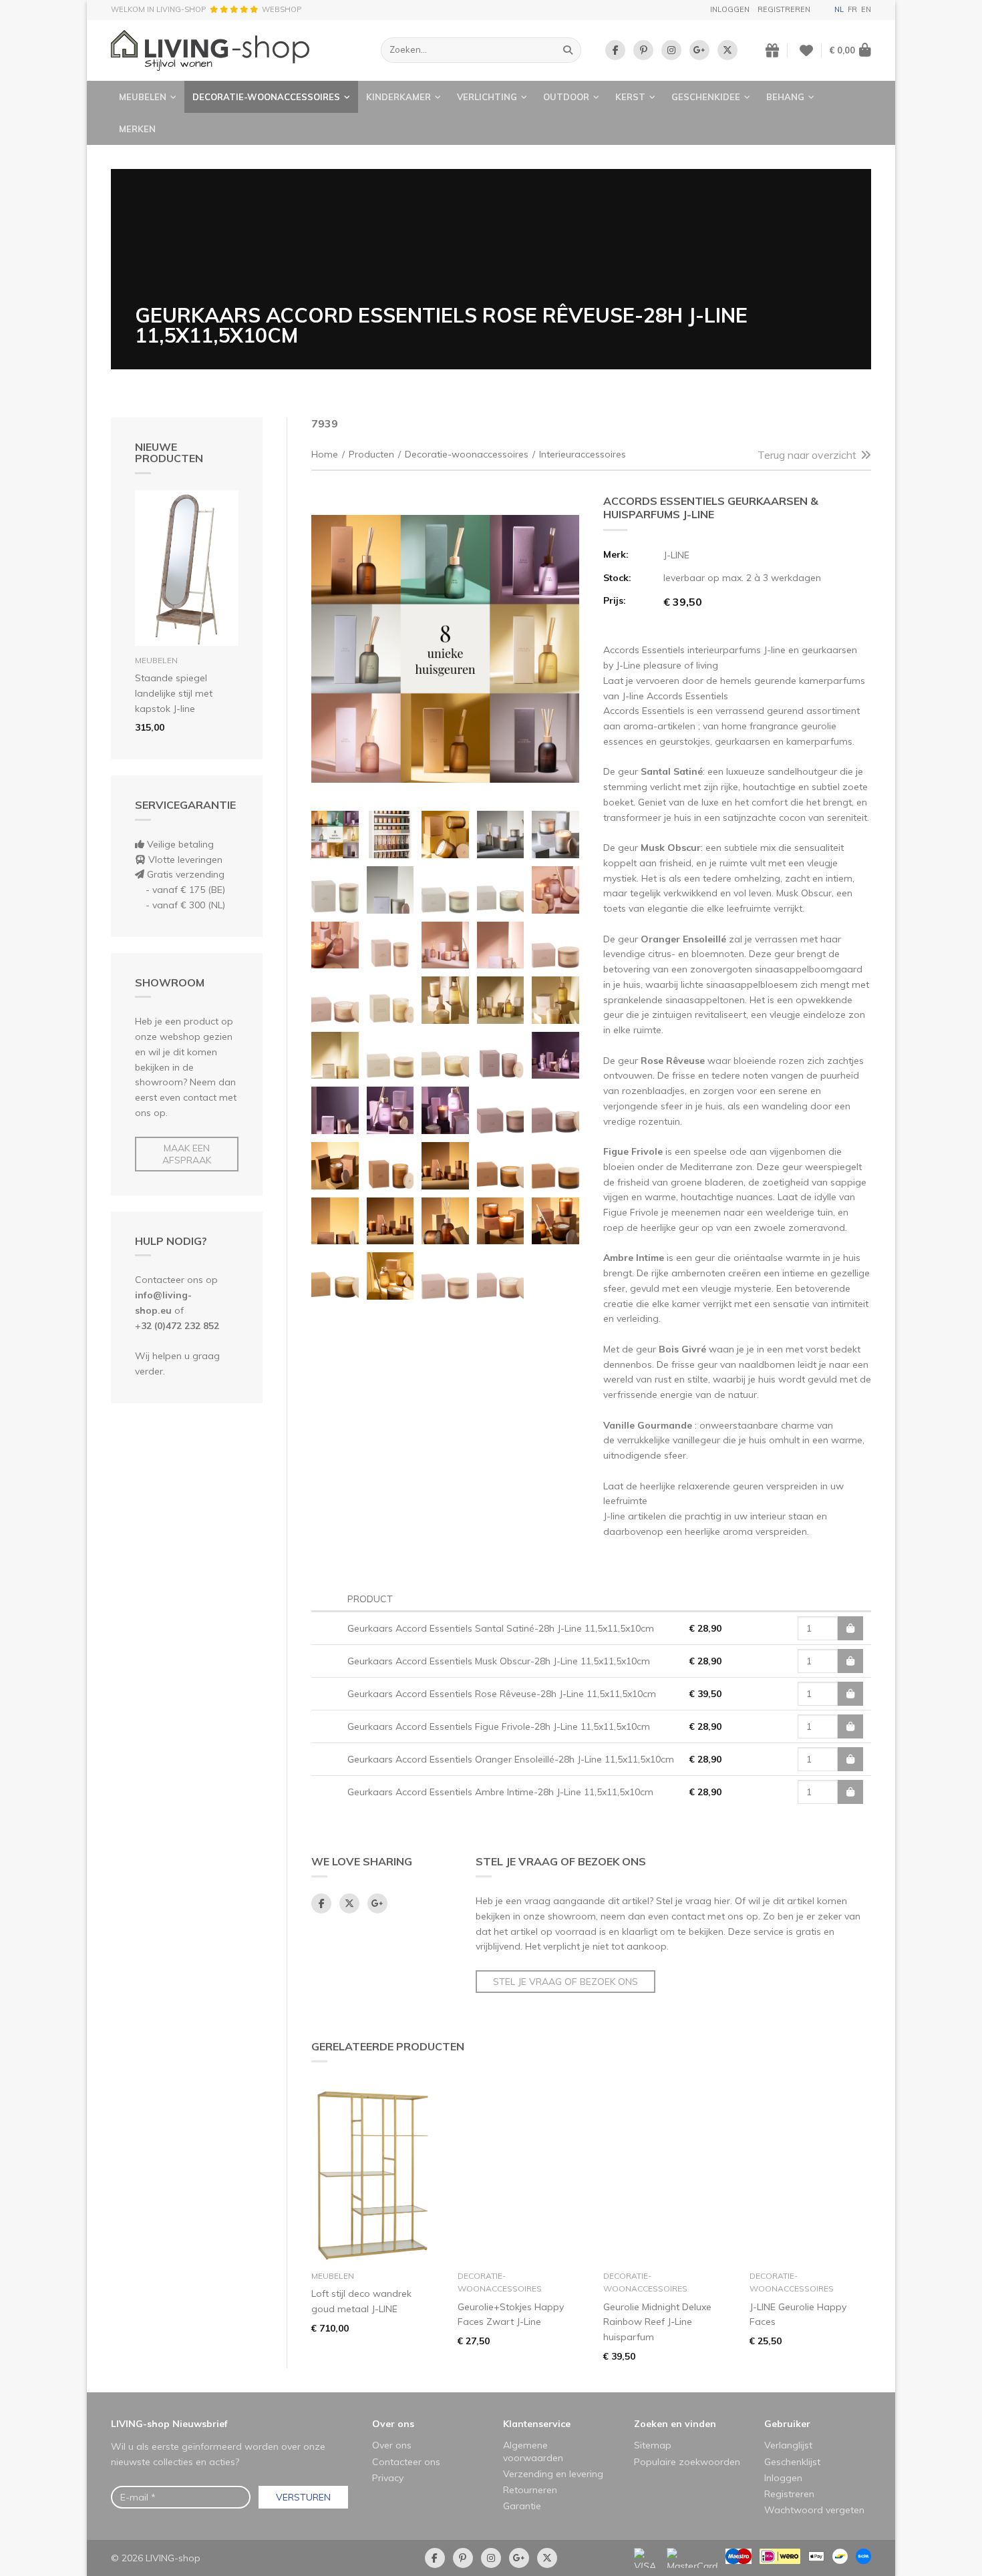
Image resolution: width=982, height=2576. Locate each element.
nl (839, 9)
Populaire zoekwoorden (687, 2462)
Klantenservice (537, 2424)
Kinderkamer (398, 97)
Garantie (522, 2506)
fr (852, 9)
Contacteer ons (406, 2462)
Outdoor (566, 97)
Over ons (393, 2424)
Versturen (303, 2497)
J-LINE (676, 555)
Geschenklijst (792, 2462)
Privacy (388, 2478)
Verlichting (487, 97)
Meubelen (143, 97)
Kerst (630, 97)
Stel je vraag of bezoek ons (565, 1982)
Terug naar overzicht (807, 455)
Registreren (784, 9)
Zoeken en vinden (675, 2424)
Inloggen (730, 9)
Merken (137, 129)
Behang (785, 97)
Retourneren (530, 2490)
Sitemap (653, 2445)
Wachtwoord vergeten (814, 2510)
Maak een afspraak (187, 1154)
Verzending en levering (553, 2474)
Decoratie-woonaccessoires (266, 97)
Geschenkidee (706, 97)
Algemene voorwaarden (533, 2451)
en (866, 9)
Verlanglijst (788, 2445)
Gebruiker (787, 2424)
